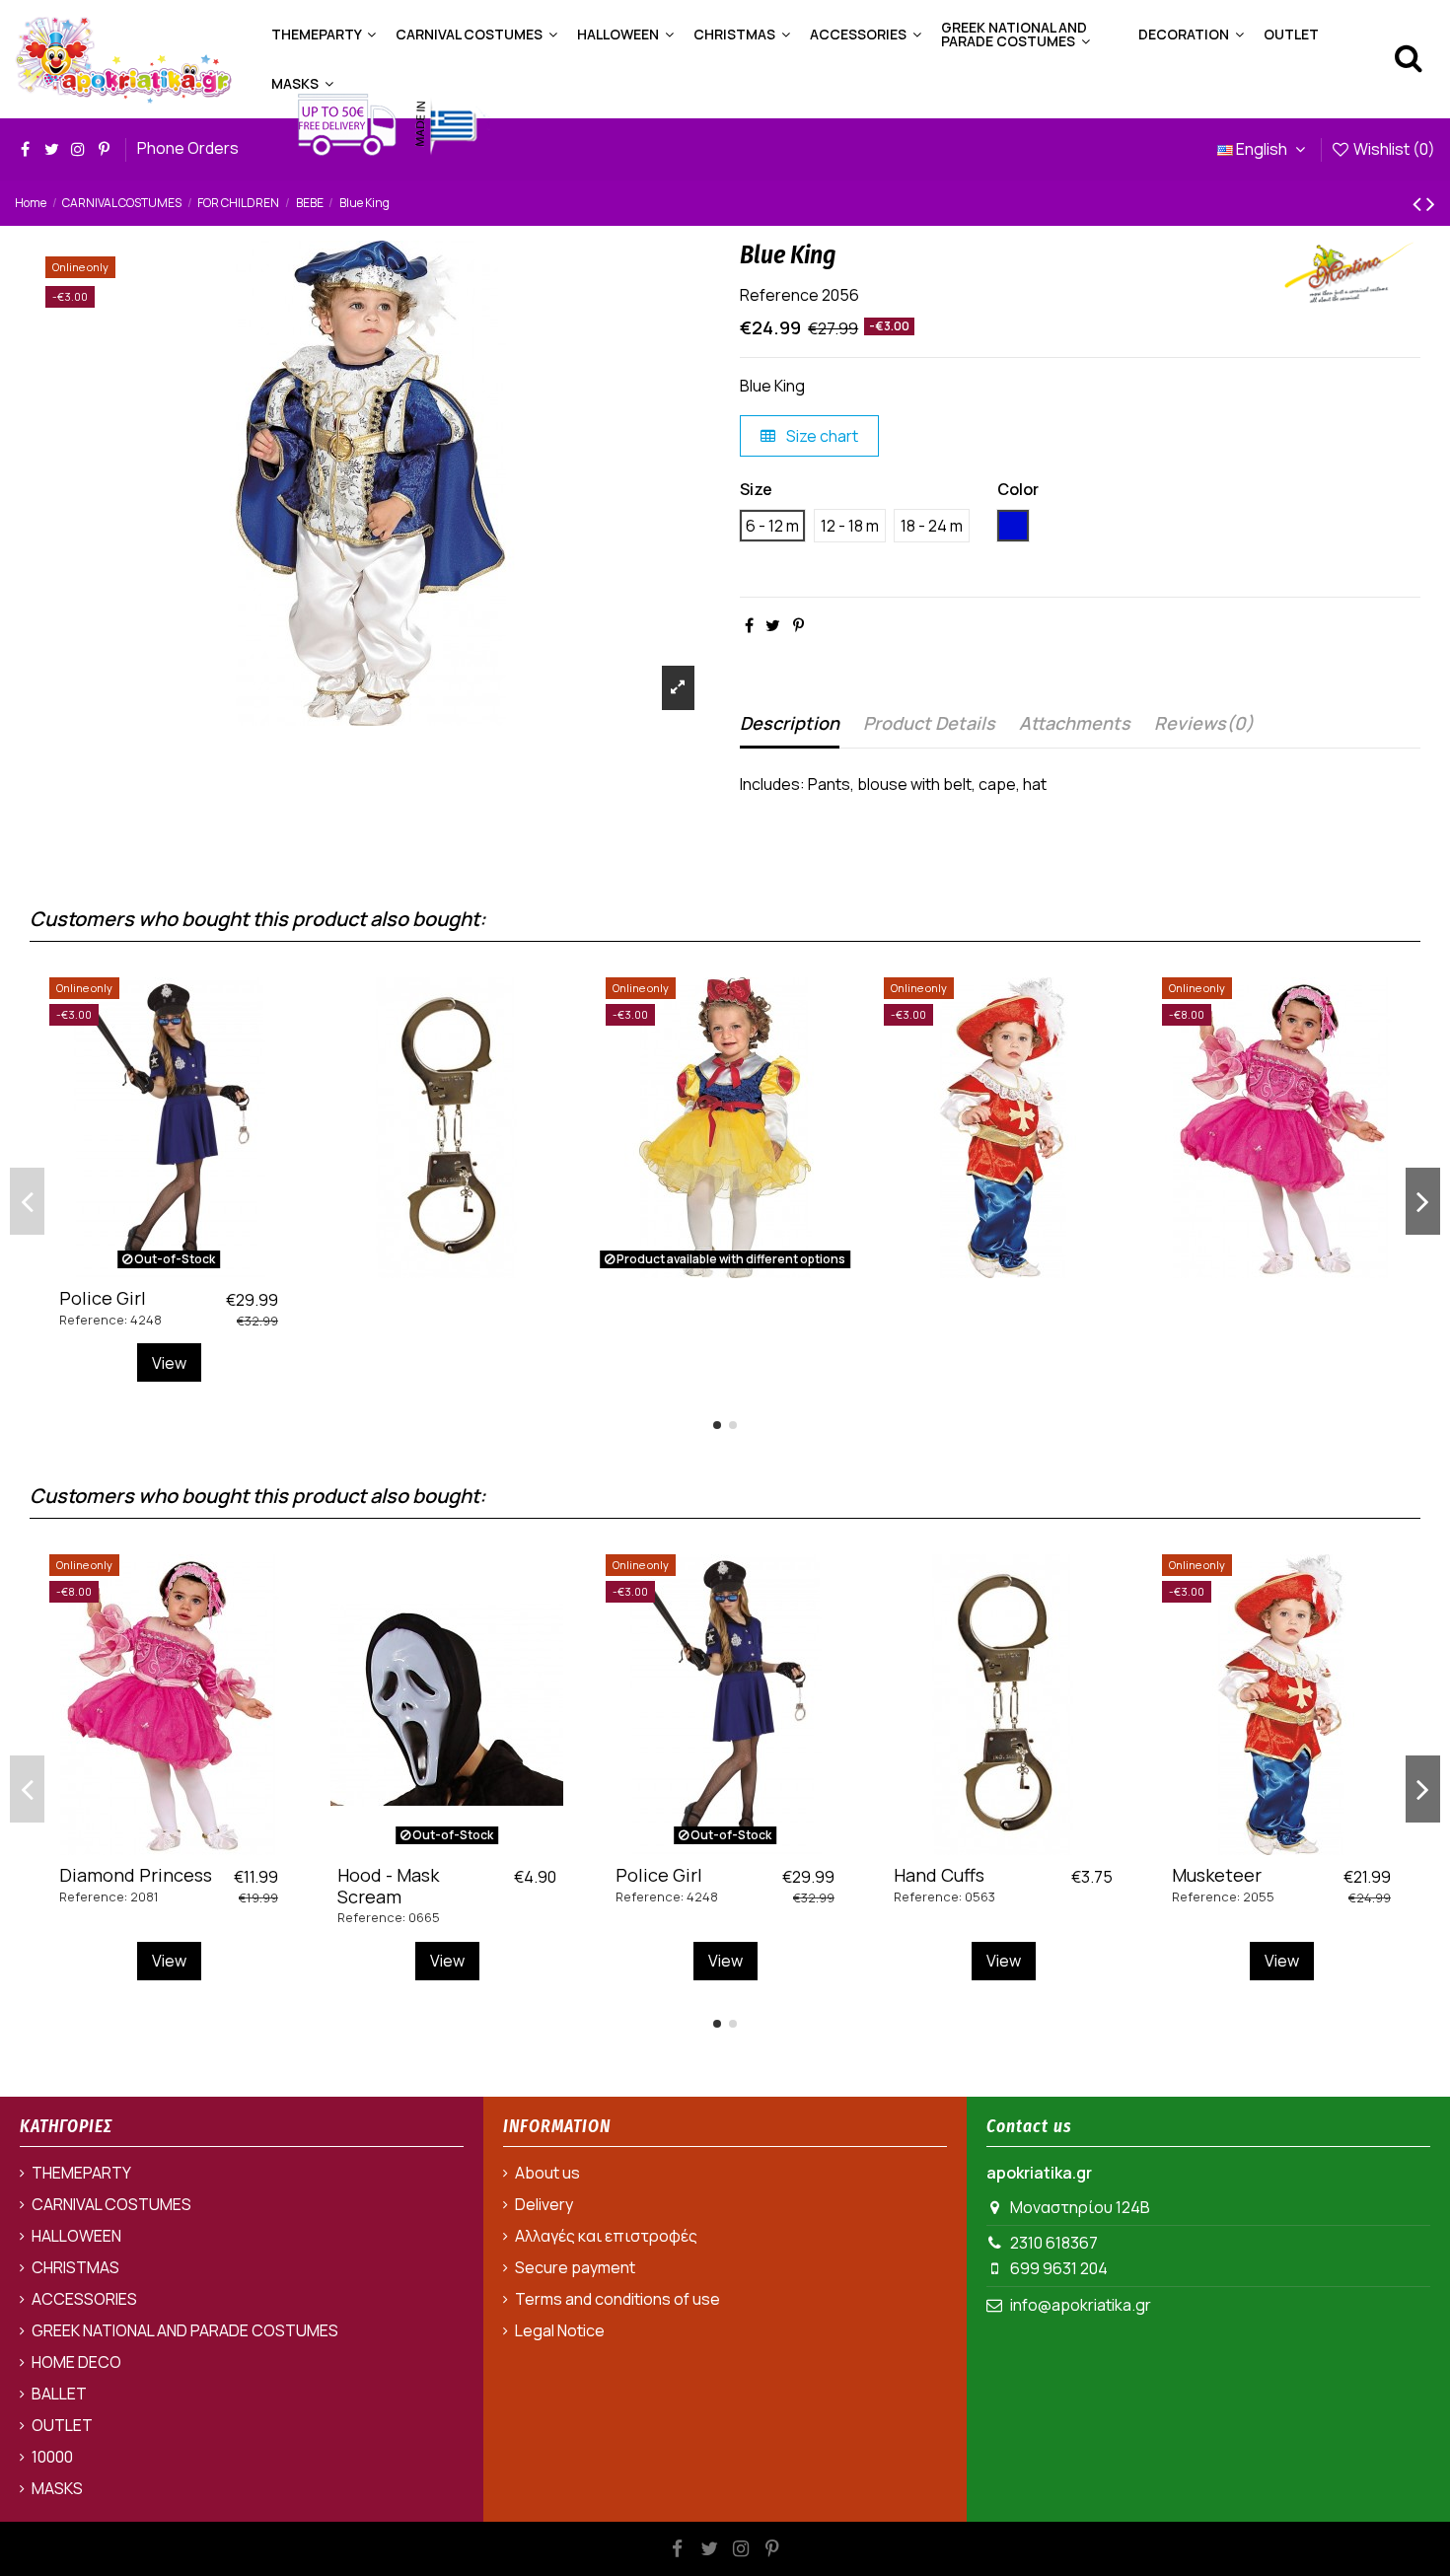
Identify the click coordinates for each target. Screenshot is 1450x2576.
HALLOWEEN (76, 2236)
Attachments (1075, 723)
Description (790, 723)
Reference (779, 295)
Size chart (821, 436)
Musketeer (1217, 1875)
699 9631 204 (1059, 2268)
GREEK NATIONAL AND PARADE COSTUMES (185, 2330)
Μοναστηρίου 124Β (1080, 2207)
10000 (52, 2457)
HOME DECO (76, 2362)
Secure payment (575, 2267)
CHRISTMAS (75, 2267)
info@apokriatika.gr (1081, 2305)
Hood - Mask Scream (388, 1886)
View (169, 1363)
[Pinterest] (798, 625)
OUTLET (62, 2425)
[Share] (749, 625)
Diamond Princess (136, 1875)
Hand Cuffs (939, 1875)
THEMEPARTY (81, 2173)
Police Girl (103, 1298)
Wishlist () (1393, 149)
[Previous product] (1419, 203)
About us (547, 2173)
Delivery (544, 2204)
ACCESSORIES (84, 2299)
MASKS (57, 2488)
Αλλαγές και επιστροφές (606, 2236)
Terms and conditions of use (617, 2299)
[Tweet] (773, 625)
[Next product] (1431, 203)
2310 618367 (1054, 2243)
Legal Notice (560, 2330)
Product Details (929, 723)
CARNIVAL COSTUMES (111, 2204)
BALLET (59, 2394)
